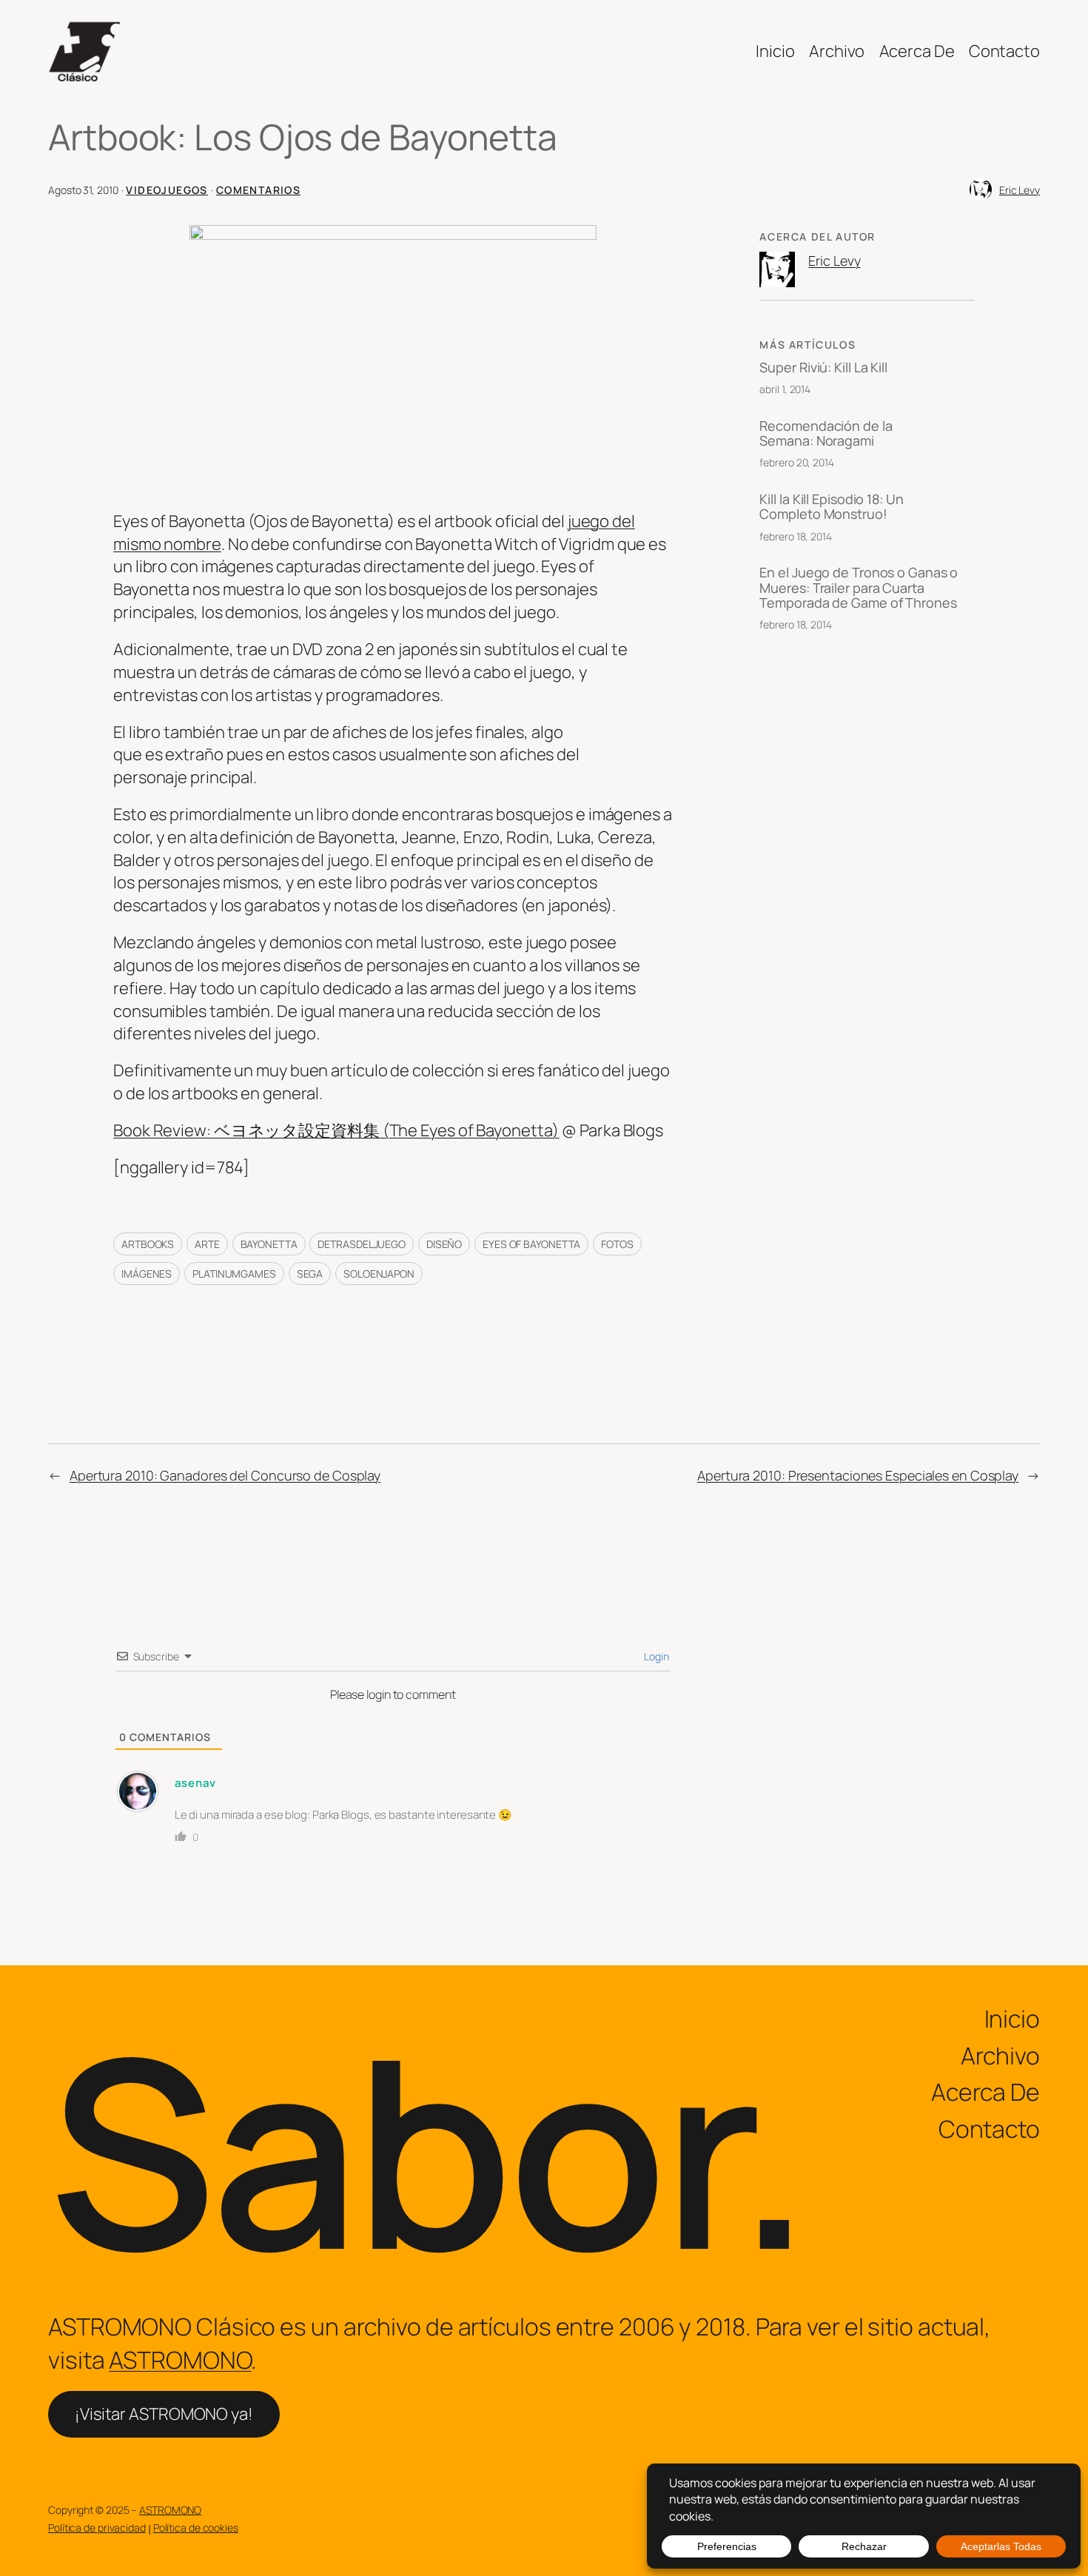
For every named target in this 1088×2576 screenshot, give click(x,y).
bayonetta (269, 1244)
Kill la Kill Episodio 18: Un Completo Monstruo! (831, 507)
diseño (444, 1244)
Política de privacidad (97, 2528)
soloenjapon (379, 1274)
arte (207, 1244)
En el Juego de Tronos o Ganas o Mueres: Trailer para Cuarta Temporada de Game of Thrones (859, 587)
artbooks (148, 1244)
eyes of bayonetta (531, 1244)
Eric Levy (1020, 190)
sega (310, 1274)
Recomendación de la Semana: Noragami (826, 433)
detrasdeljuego (362, 1244)
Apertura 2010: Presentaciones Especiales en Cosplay (858, 1475)
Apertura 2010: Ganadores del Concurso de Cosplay (225, 1475)
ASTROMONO (180, 2360)
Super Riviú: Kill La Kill (823, 367)
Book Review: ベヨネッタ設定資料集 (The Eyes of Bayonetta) (336, 1130)
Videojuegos (167, 190)
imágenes (147, 1274)
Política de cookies (196, 2528)
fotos (617, 1244)
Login (655, 1656)
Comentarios (258, 190)
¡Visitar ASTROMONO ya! (164, 2414)
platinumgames (234, 1274)
